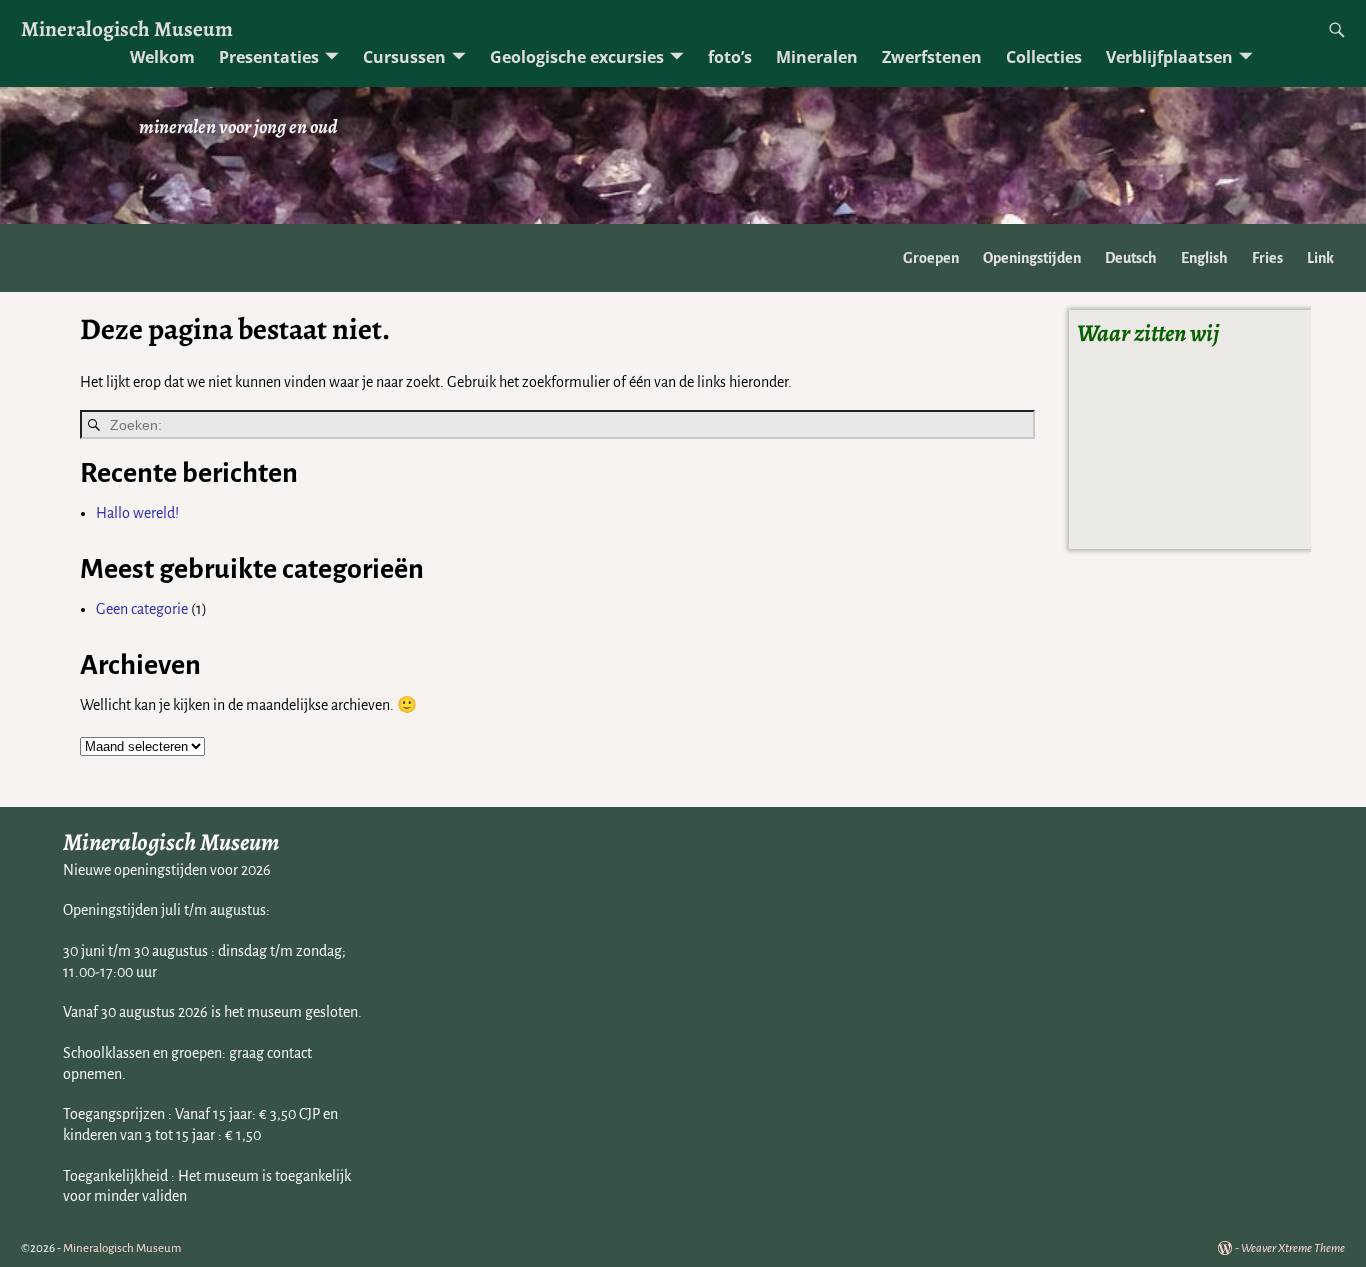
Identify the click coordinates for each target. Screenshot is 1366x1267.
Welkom (162, 57)
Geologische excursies (577, 57)
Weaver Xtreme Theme (1293, 1248)
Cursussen (404, 57)
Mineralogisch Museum (127, 28)
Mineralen (817, 57)
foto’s (730, 57)
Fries (1267, 258)
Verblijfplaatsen (1169, 57)
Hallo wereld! (137, 513)
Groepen (931, 258)
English (1204, 258)
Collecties (1044, 57)
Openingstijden (1032, 258)
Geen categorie (142, 609)
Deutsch (1131, 258)
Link (1320, 258)
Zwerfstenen (932, 57)
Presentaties (269, 57)
